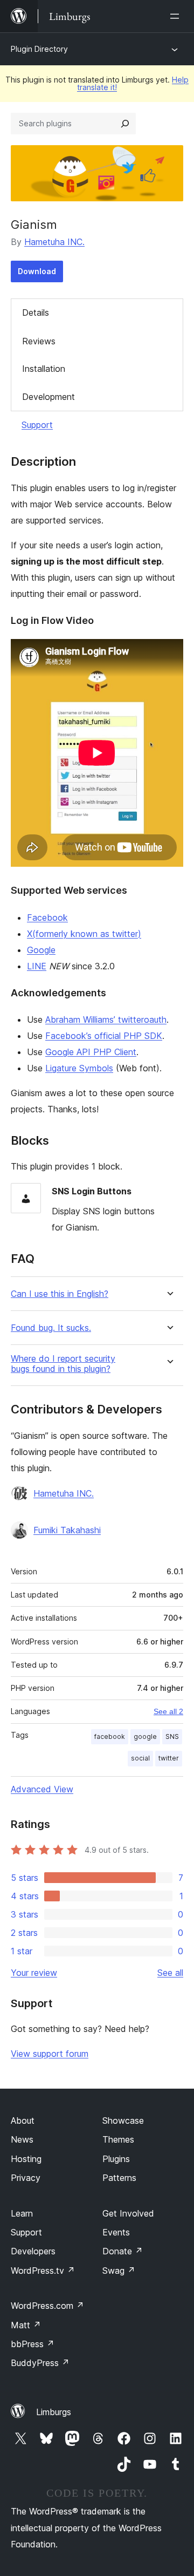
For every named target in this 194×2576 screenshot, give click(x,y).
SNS (172, 1736)
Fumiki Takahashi (67, 1530)
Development (48, 397)
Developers (33, 2251)
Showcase (123, 2120)
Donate (123, 2251)
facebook (110, 1736)
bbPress (33, 2344)
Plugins (116, 2159)
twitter (169, 1758)
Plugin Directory (39, 49)
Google (41, 950)
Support (37, 425)
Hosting (26, 2159)
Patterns (119, 2178)
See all (170, 1973)
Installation (44, 369)
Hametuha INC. (54, 242)
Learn (22, 2213)
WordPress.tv (43, 2271)
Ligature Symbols (79, 1068)
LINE (37, 966)
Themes (118, 2139)
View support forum (50, 2054)
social (140, 1758)
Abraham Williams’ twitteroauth (106, 1019)
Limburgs (54, 2412)
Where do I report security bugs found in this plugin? (63, 1364)
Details (36, 312)
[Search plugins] (125, 124)
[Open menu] (177, 16)
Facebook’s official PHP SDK (104, 1036)
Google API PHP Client (91, 1052)
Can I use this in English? (60, 1294)
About (23, 2120)
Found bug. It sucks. (51, 1328)
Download (37, 271)
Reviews (39, 341)
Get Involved (128, 2213)
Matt (26, 2325)
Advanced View (42, 1789)
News (22, 2139)
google (145, 1736)
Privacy (26, 2178)
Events (116, 2232)
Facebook (47, 917)
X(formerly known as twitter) (84, 934)
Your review (34, 1973)
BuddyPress (40, 2363)
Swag (119, 2271)
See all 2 (168, 1711)
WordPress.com (47, 2306)
